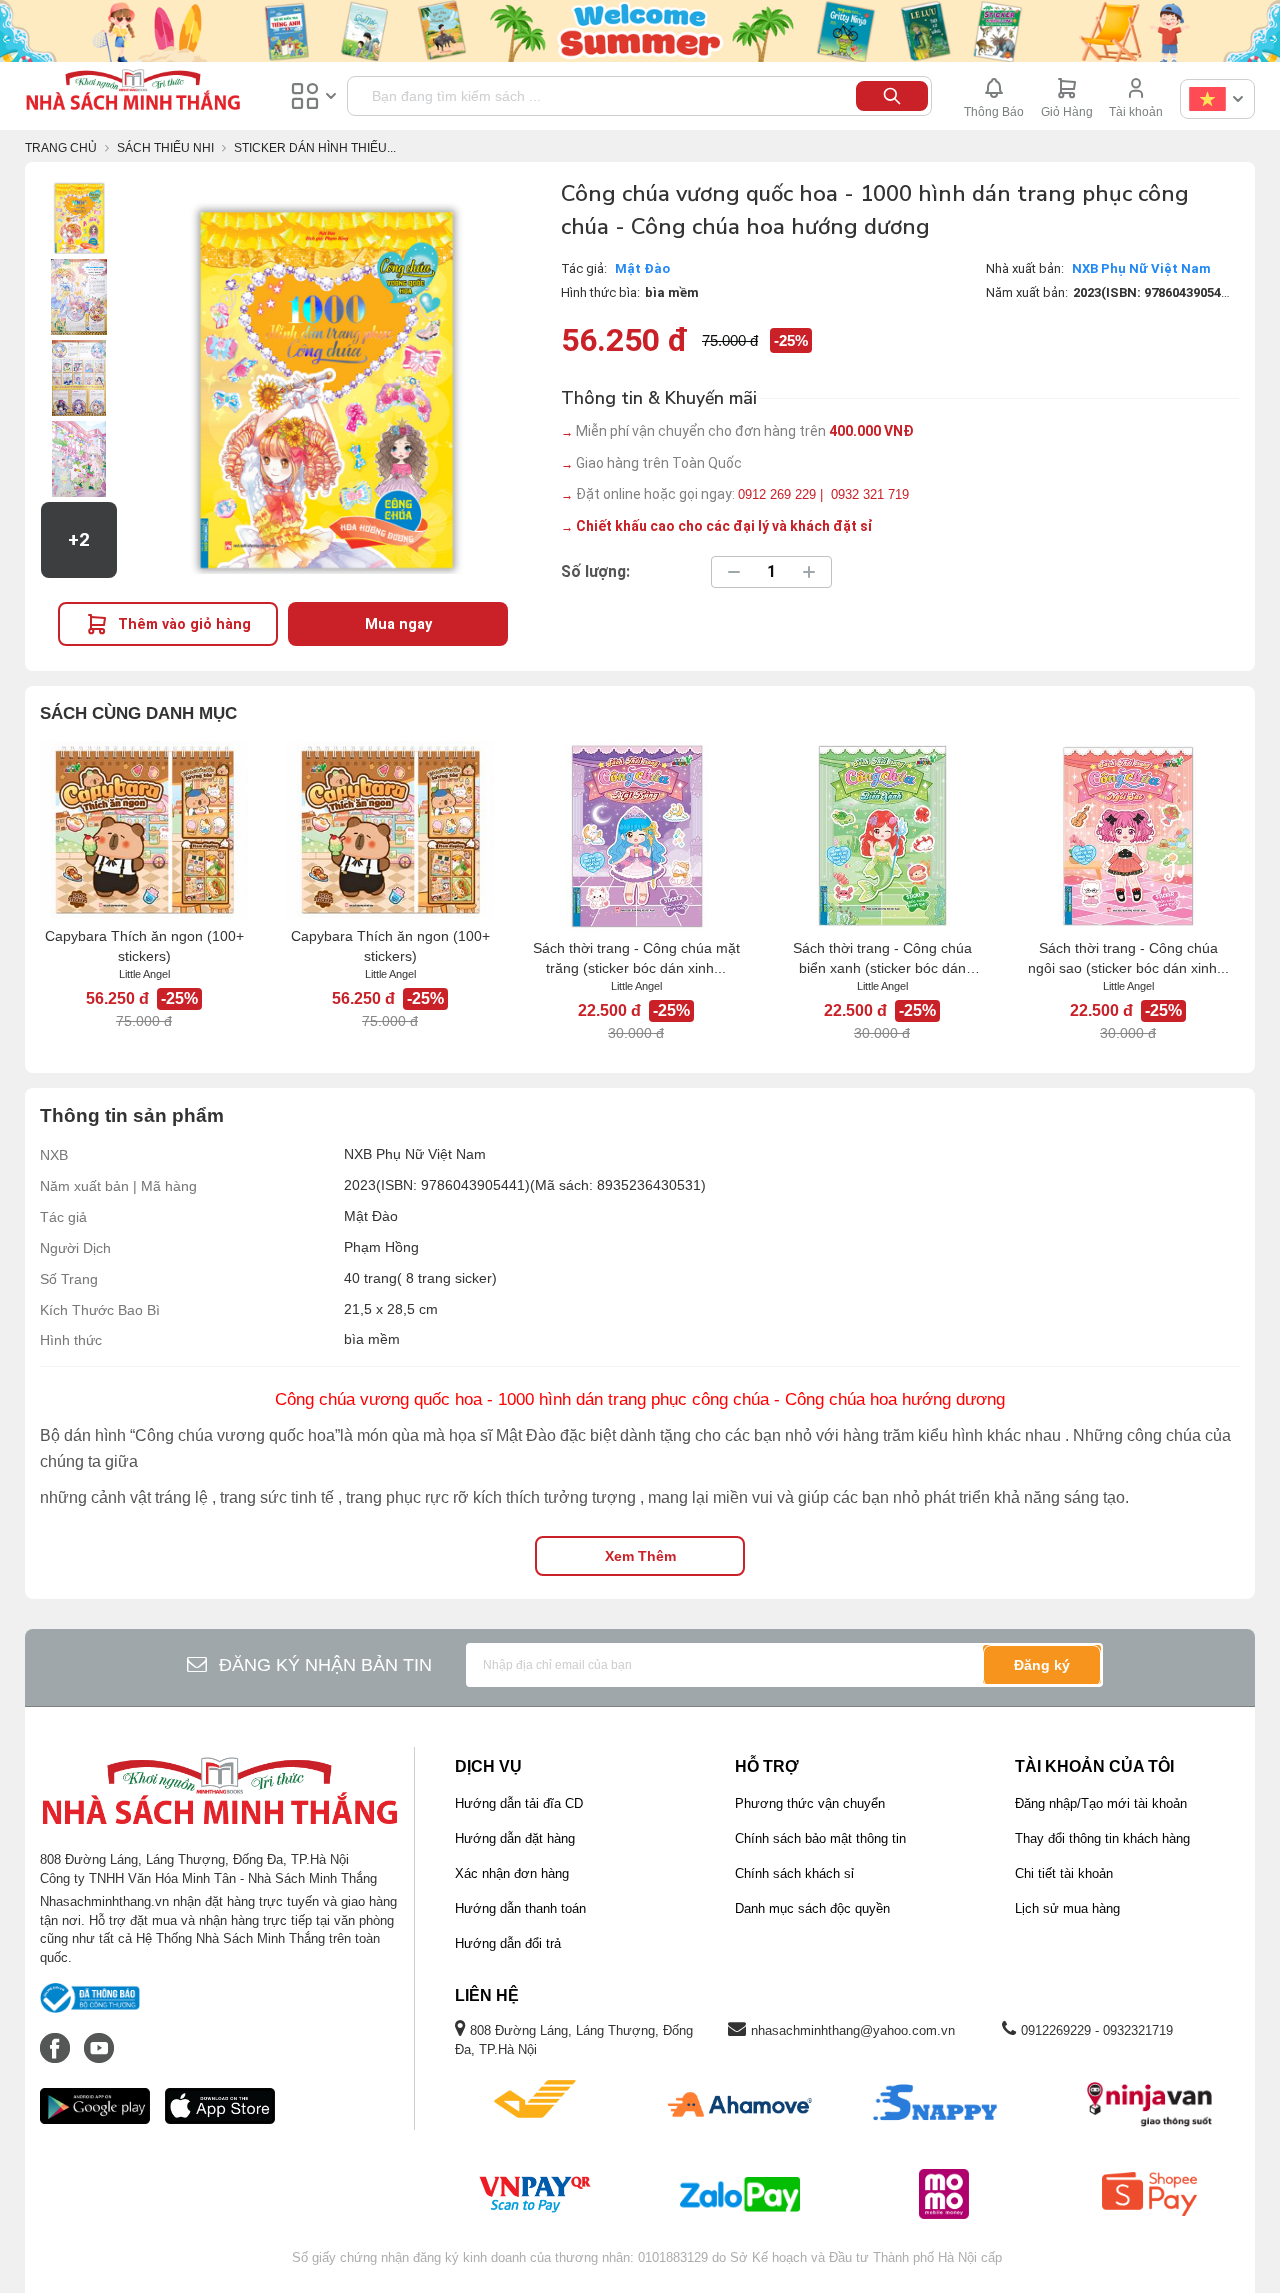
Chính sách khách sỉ (794, 1873)
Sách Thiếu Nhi (165, 148)
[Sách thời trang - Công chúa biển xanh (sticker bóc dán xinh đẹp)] (882, 836)
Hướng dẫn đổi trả (508, 1943)
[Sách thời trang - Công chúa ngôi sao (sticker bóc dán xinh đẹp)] (1128, 836)
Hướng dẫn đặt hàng (515, 1838)
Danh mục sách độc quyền (812, 1908)
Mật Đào (642, 268)
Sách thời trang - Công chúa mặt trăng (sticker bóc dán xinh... (636, 958)
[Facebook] (57, 2038)
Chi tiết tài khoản (1064, 1873)
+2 (79, 540)
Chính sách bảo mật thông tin (820, 1838)
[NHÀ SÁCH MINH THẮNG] (133, 92)
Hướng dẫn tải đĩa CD (519, 1803)
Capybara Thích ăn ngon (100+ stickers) (144, 946)
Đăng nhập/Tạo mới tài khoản (1101, 1803)
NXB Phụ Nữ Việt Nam (1141, 268)
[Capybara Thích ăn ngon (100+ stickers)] (144, 830)
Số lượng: (595, 572)
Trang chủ (61, 148)
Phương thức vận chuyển (810, 1803)
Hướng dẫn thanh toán (520, 1908)
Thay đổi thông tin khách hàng (1102, 1838)
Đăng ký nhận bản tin (325, 1665)
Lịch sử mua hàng (1067, 1908)
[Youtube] (99, 2038)
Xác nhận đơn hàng (512, 1873)
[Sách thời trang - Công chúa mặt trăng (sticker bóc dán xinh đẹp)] (636, 836)
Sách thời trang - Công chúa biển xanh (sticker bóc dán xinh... (882, 959)
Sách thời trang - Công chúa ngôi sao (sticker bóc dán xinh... (1128, 958)
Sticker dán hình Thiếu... (315, 148)
